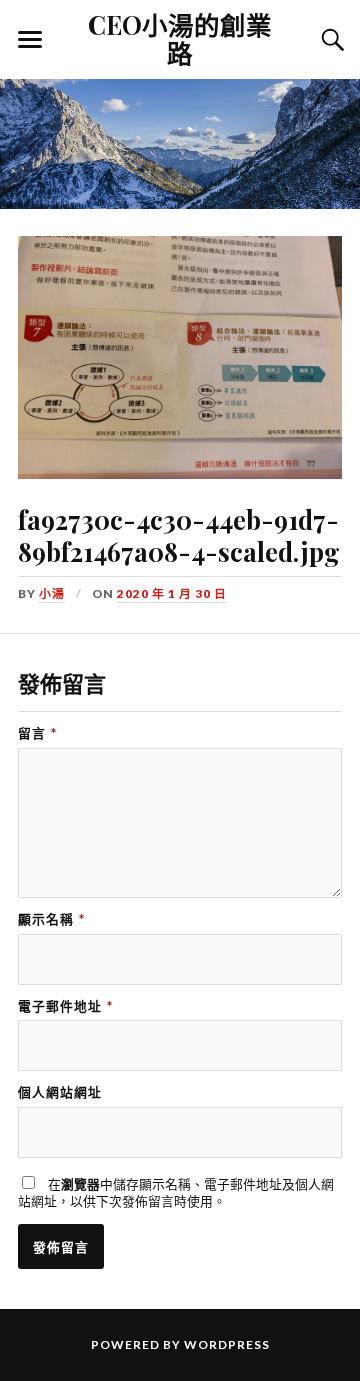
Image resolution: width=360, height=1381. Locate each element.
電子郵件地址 (65, 1006)
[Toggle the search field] (330, 40)
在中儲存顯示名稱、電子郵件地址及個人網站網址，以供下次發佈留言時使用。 (176, 1192)
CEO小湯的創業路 (180, 38)
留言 (37, 733)
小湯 (52, 593)
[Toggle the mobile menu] (30, 40)
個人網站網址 (60, 1092)
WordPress (227, 1344)
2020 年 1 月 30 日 (172, 593)
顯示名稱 (51, 919)
